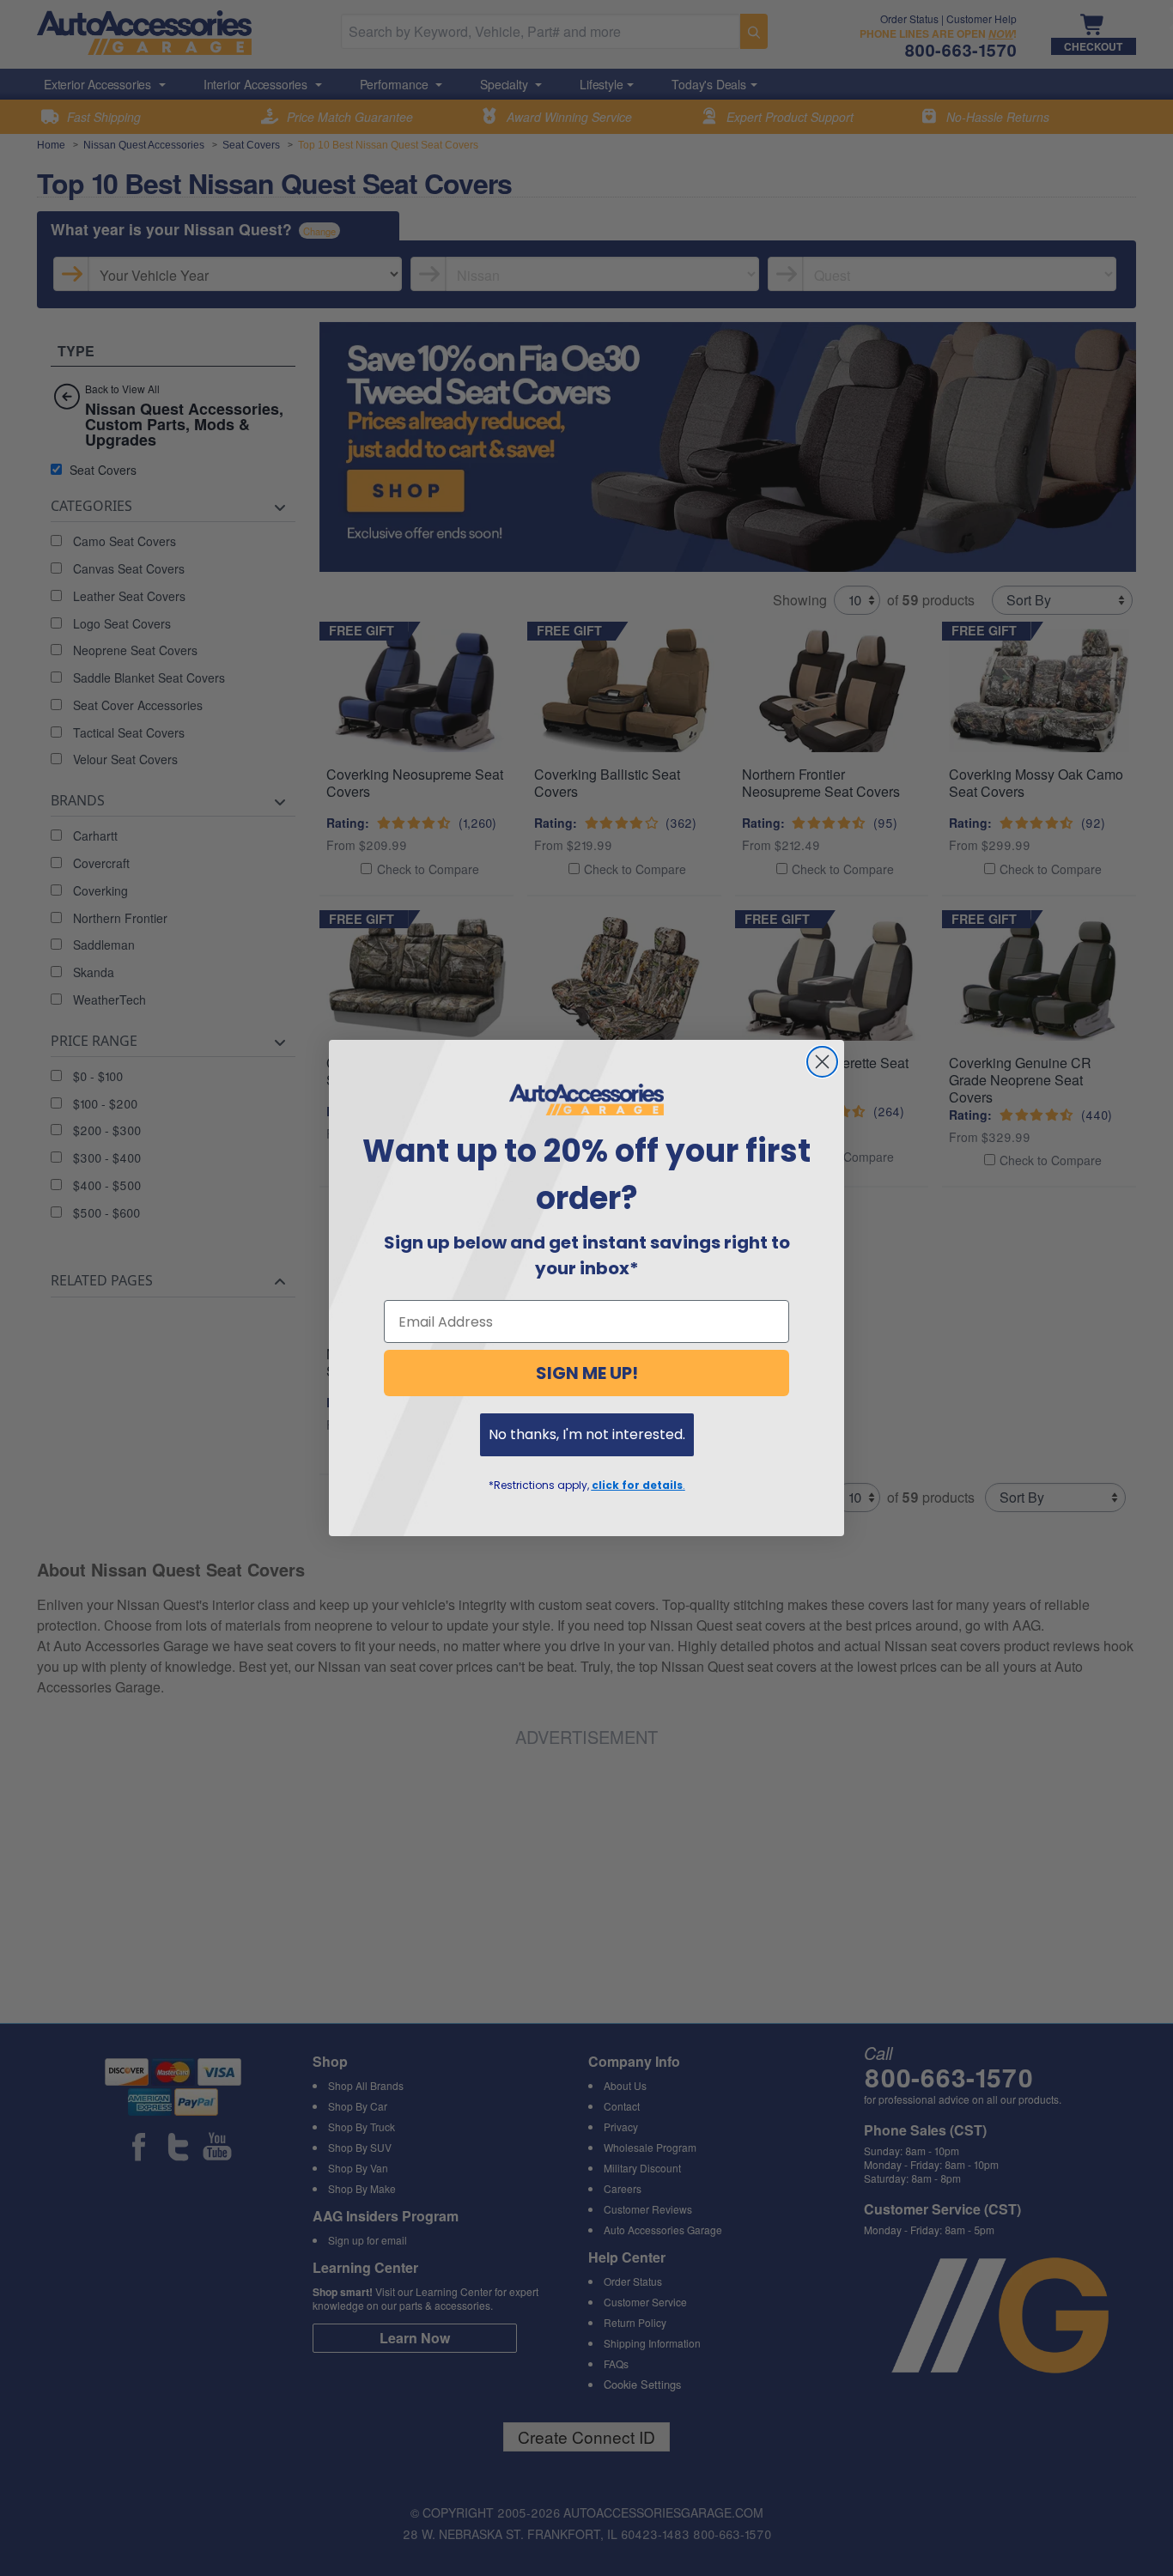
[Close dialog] (822, 1062)
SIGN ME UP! (587, 1373)
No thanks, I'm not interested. (587, 1434)
